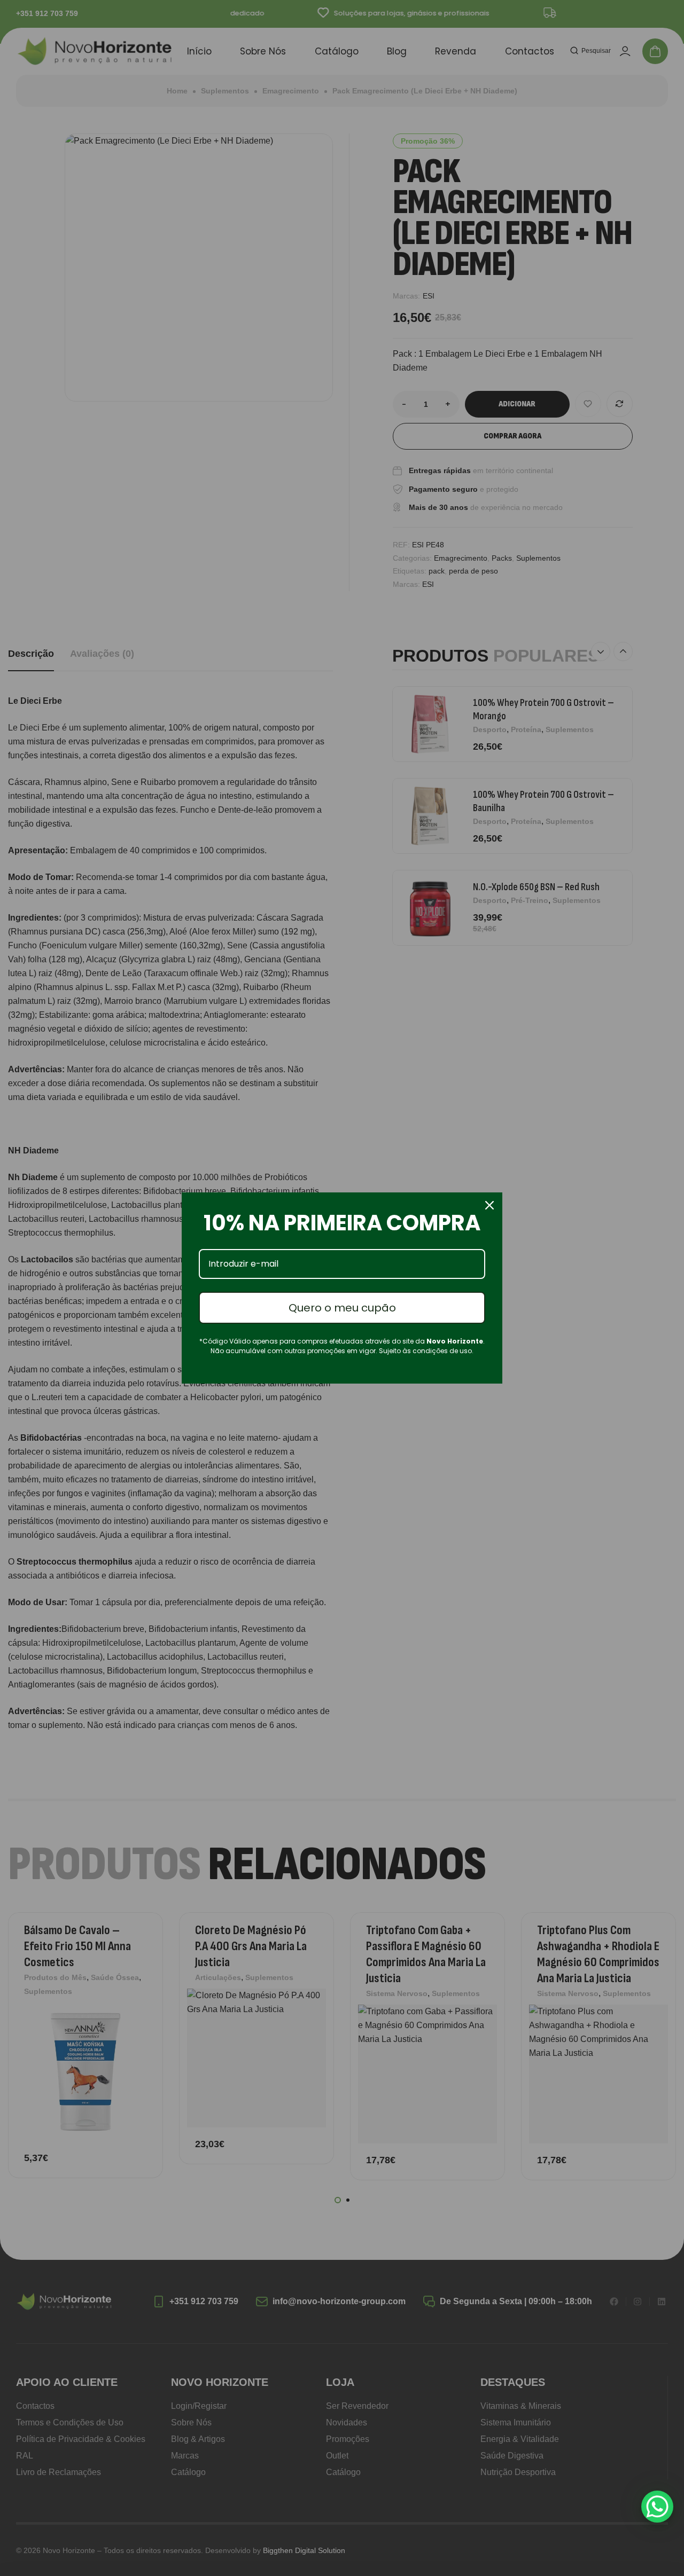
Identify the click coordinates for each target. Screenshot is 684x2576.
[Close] (489, 1205)
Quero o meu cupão (342, 1308)
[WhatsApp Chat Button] (657, 2507)
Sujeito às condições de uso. (426, 1351)
